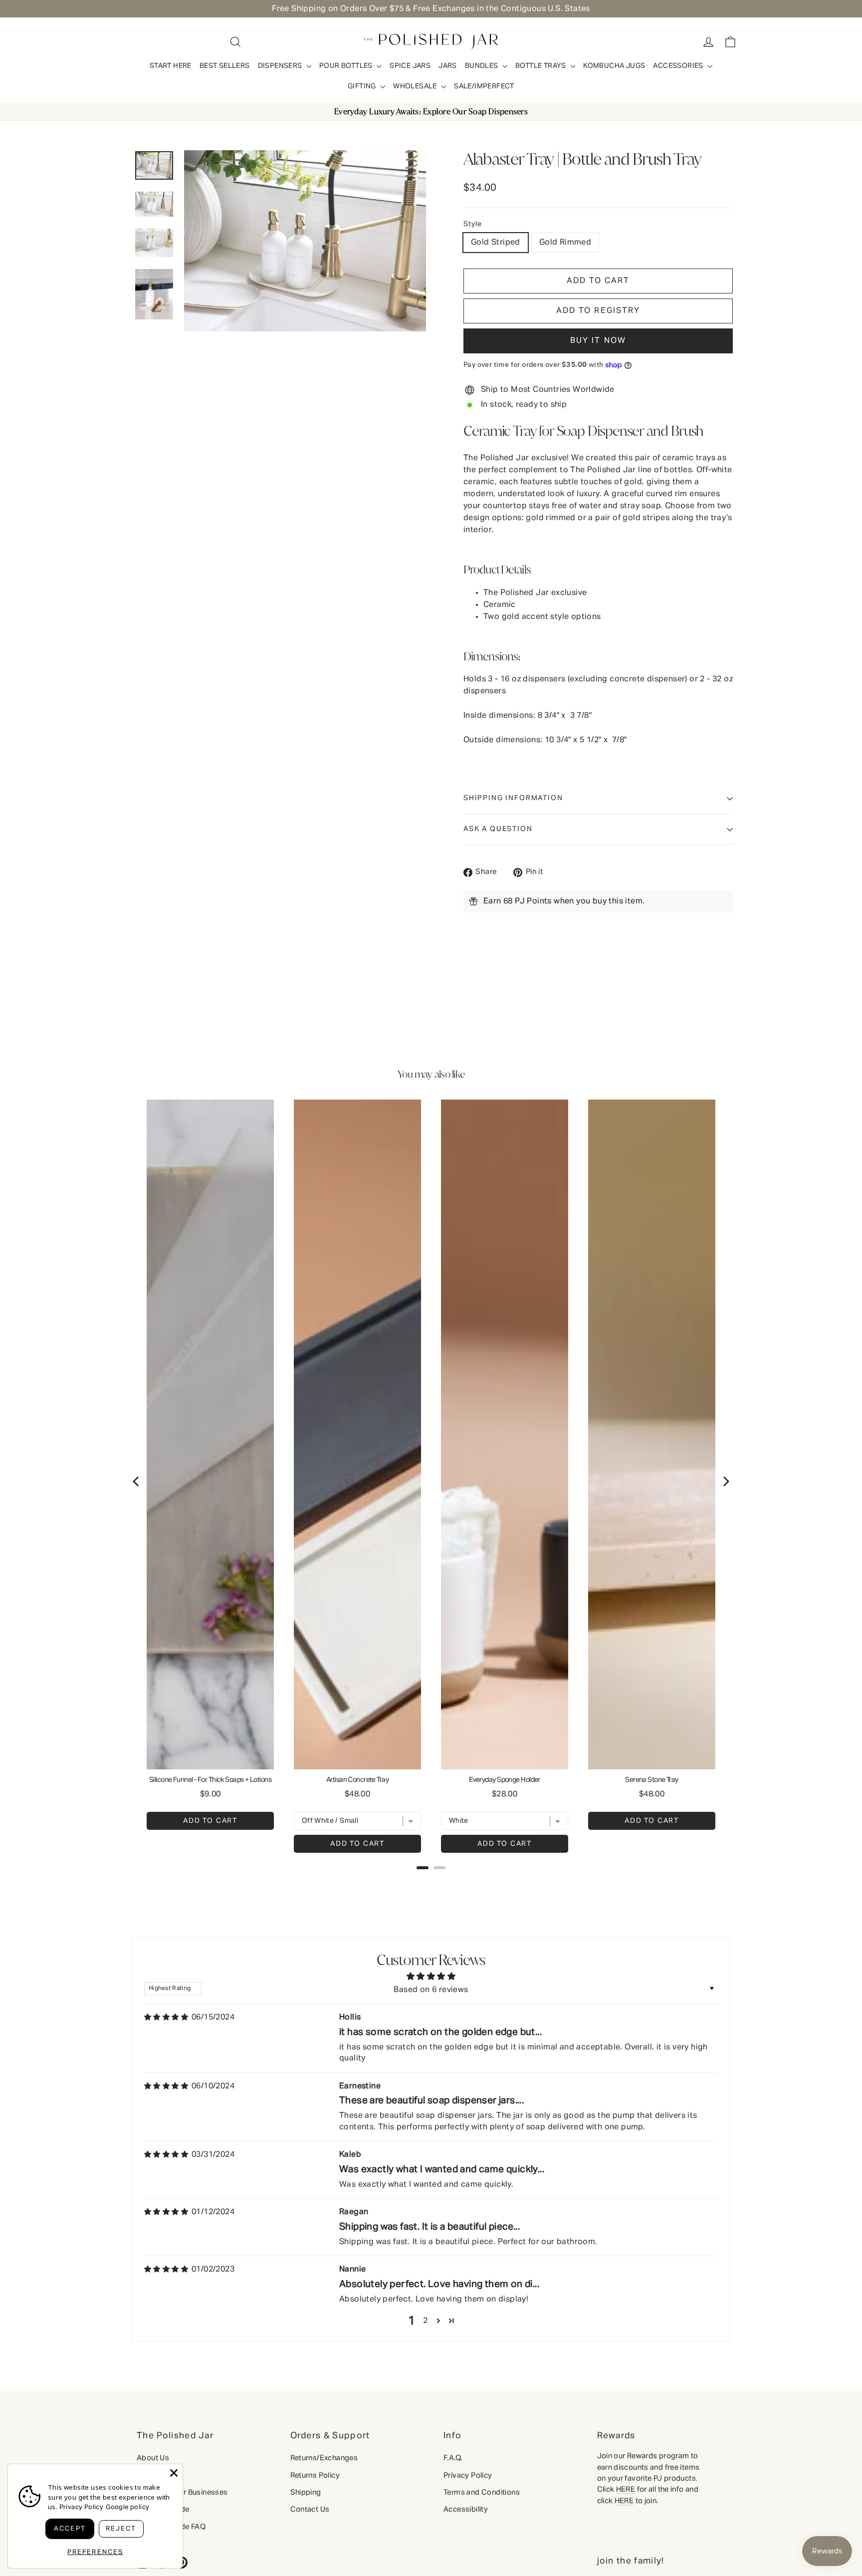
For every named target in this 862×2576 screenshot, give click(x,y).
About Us (153, 2458)
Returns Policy (315, 2475)
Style (473, 224)
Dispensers (281, 66)
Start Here (171, 66)
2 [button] (425, 2321)
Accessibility (466, 2509)
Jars (448, 66)
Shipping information (513, 798)
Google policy (127, 2507)
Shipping (306, 2492)
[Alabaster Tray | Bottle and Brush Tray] (154, 165)
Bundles (482, 66)
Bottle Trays (541, 66)
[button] (598, 311)
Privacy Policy (468, 2475)
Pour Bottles (347, 66)
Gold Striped (496, 243)
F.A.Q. (453, 2458)
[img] (166, 2017)
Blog (145, 2475)
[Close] (174, 2473)
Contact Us (310, 2509)
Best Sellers (225, 66)
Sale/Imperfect (484, 86)
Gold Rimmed (565, 243)
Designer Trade (163, 2509)
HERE (626, 2489)
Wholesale (416, 86)
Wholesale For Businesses (182, 2492)
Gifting (363, 86)
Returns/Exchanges (324, 2458)
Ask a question (498, 829)
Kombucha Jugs (614, 66)
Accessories (679, 66)
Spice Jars (410, 66)
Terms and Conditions (482, 2492)
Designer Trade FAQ (171, 2527)
